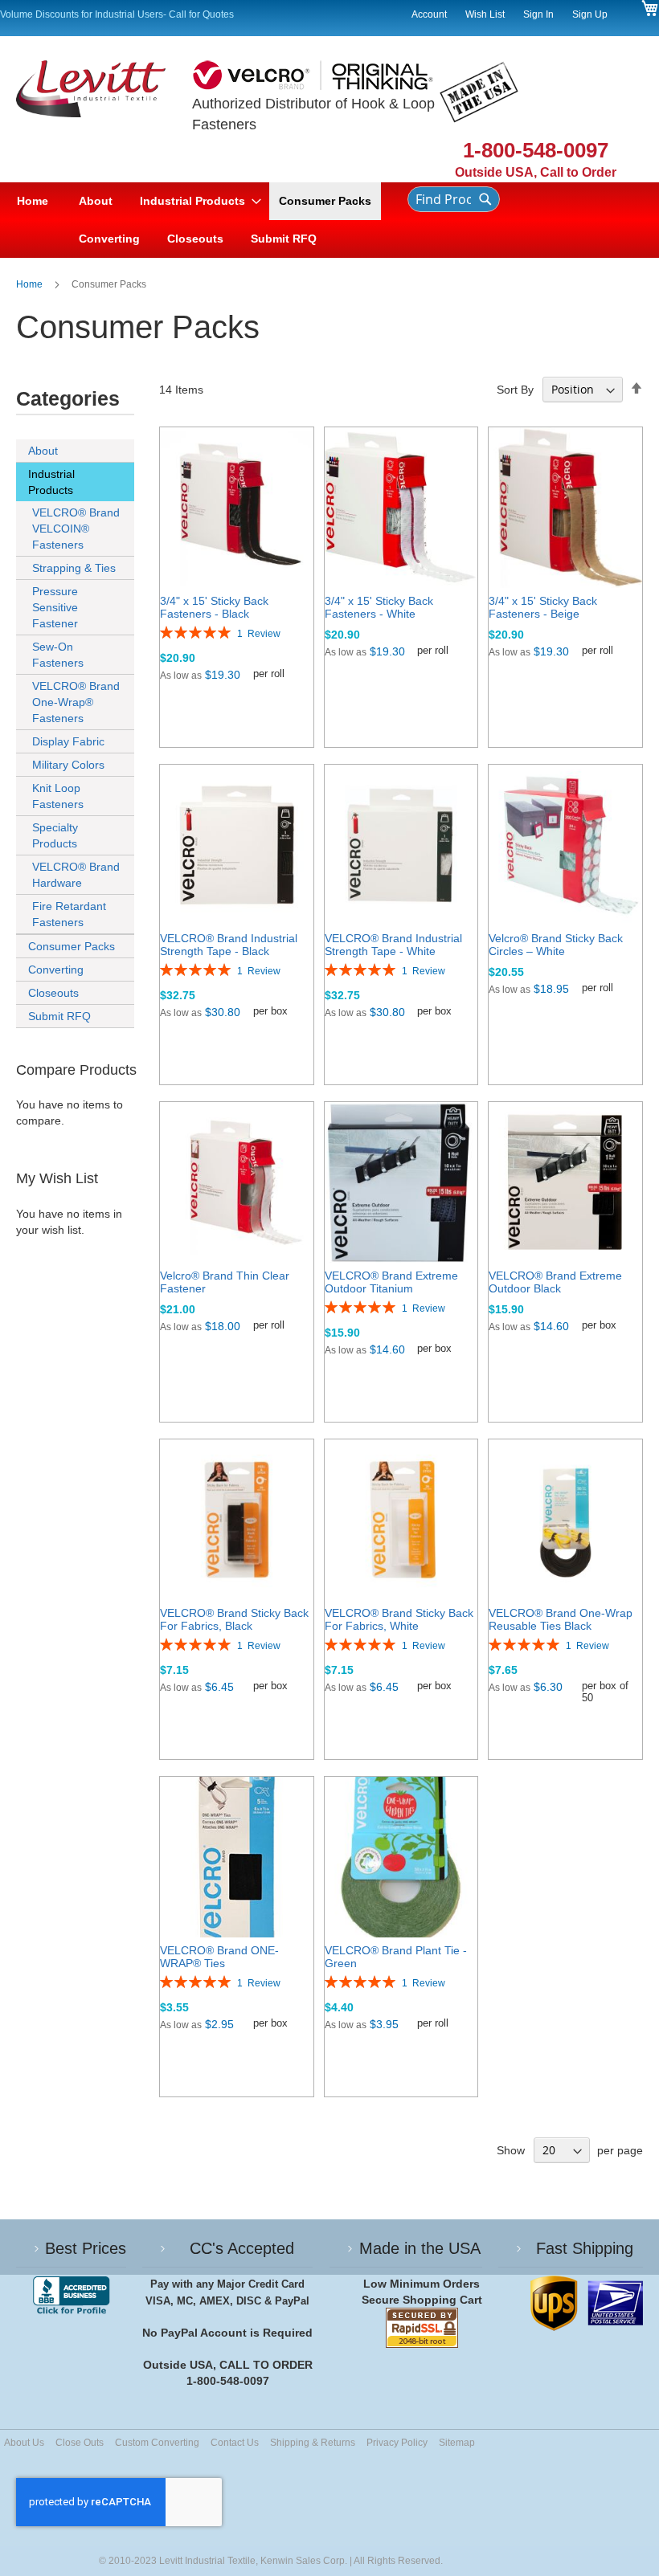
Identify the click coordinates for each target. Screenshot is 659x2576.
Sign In (538, 14)
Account (429, 14)
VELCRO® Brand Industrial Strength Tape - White (393, 945)
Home (31, 284)
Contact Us (235, 2443)
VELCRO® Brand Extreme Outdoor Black (555, 1282)
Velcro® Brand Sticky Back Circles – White (556, 945)
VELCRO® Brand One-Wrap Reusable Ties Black (561, 1619)
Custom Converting (157, 2443)
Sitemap (457, 2443)
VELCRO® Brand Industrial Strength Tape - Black (229, 945)
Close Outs (80, 2443)
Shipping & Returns (313, 2443)
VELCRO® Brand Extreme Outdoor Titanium (391, 1282)
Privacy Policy (397, 2443)
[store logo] (104, 121)
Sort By (515, 390)
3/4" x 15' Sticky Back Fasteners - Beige (543, 607)
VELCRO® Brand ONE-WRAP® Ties (219, 1957)
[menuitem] (96, 201)
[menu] (198, 220)
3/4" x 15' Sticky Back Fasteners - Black (214, 607)
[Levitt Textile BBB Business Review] (71, 2296)
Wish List (485, 14)
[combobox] (454, 199)
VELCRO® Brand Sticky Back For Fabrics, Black (234, 1619)
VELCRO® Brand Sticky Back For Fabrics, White (399, 1619)
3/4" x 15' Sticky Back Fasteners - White (379, 607)
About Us (24, 2443)
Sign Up (590, 14)
